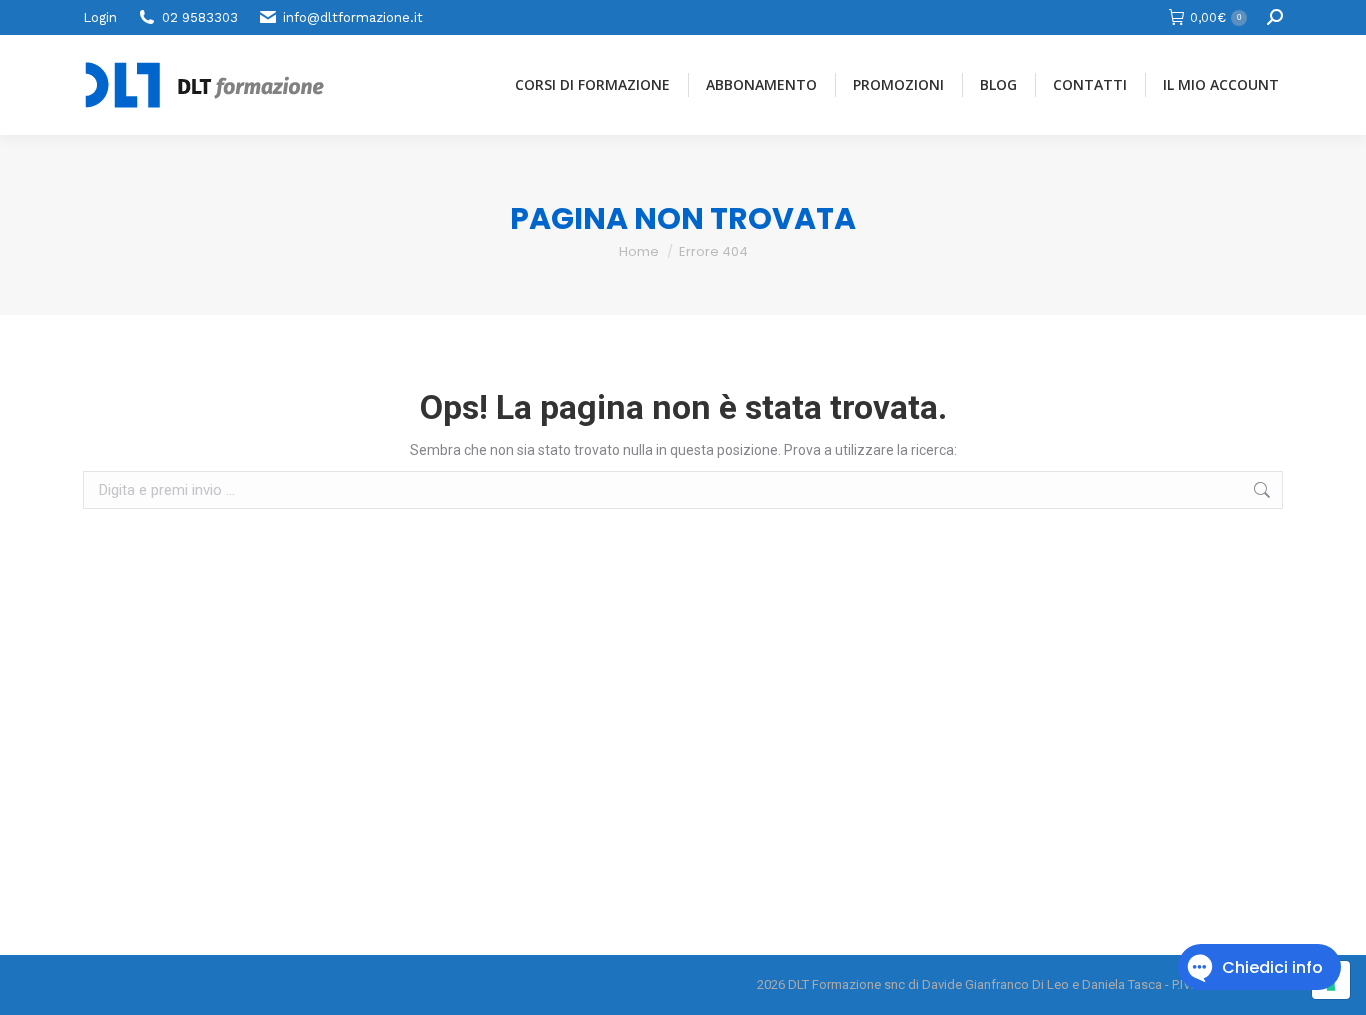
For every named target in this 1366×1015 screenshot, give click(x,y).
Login (100, 17)
